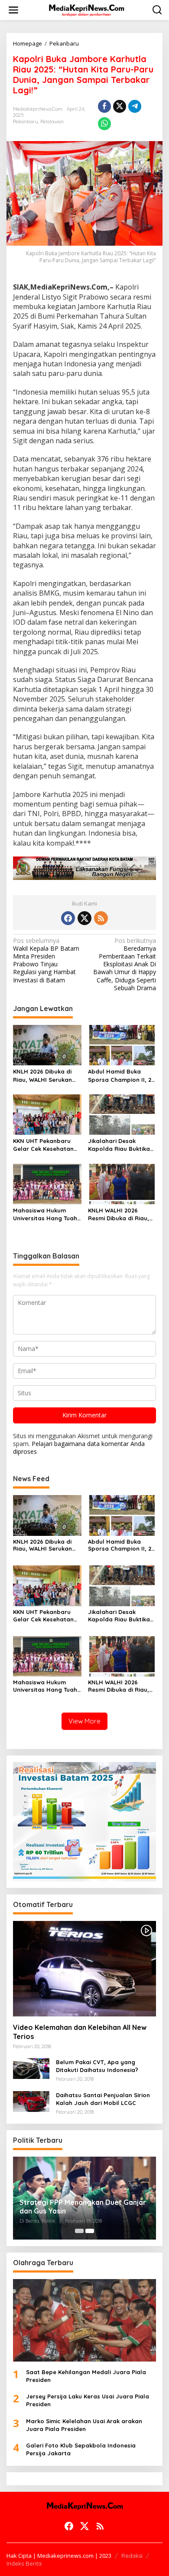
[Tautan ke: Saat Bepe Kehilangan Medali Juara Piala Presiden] (84, 2320)
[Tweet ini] (120, 106)
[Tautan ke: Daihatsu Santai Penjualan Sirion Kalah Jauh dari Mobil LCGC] (31, 2101)
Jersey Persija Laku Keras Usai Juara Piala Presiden (88, 2400)
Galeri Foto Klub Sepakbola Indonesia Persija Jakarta (81, 2449)
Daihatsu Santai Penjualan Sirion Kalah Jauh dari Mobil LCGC (103, 2099)
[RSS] (101, 918)
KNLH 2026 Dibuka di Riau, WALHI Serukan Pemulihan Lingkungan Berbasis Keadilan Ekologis (45, 1076)
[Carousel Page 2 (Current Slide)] (90, 2231)
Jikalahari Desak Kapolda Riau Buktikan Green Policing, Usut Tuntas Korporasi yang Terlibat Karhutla (121, 1145)
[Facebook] (68, 918)
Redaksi (132, 2556)
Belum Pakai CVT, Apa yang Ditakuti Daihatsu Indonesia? (97, 2066)
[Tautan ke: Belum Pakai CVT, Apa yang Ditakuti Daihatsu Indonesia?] (31, 2068)
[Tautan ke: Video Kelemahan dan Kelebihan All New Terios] (84, 1969)
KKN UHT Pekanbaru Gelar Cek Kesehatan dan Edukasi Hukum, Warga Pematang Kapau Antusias (43, 1145)
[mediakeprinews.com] (86, 9)
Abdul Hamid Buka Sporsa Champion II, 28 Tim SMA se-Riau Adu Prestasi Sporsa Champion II (121, 1076)
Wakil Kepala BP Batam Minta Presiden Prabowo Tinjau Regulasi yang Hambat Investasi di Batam (46, 960)
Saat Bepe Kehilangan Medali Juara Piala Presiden (86, 2376)
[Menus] (13, 10)
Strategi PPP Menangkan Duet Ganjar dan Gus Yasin (83, 2207)
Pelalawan (52, 122)
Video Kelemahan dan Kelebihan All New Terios (80, 2032)
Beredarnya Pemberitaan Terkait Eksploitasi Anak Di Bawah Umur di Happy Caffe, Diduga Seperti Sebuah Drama (125, 964)
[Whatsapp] (104, 124)
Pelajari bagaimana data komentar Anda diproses (79, 1448)
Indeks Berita (24, 2563)
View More (84, 1721)
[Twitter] (84, 918)
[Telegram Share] (135, 106)
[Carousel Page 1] (79, 2231)
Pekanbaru (26, 122)
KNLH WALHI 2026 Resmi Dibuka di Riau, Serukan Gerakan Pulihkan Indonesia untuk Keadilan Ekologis (119, 1214)
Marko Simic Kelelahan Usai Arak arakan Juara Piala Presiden (84, 2425)
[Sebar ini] (104, 106)
